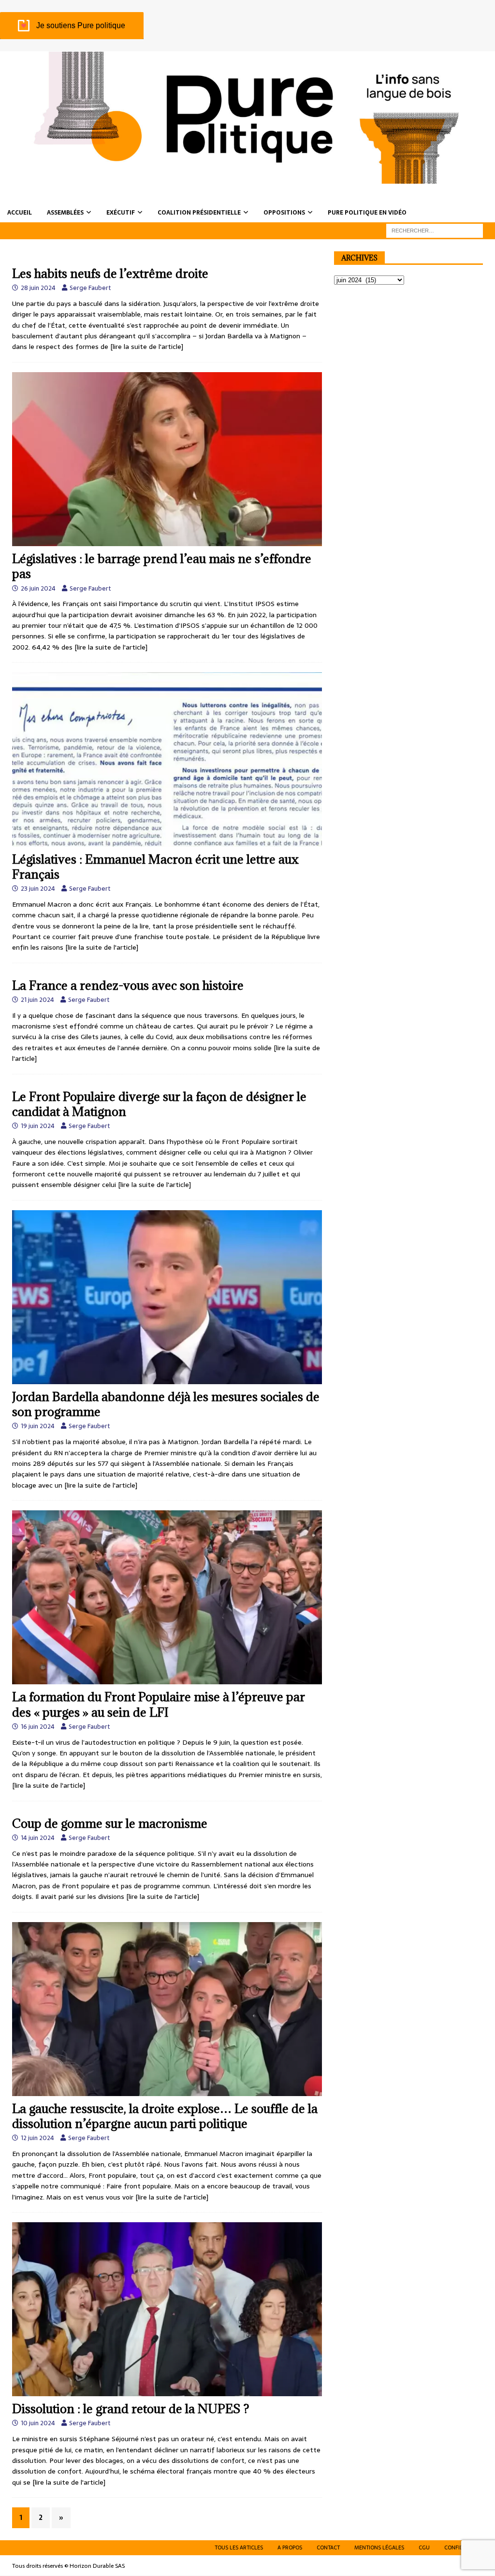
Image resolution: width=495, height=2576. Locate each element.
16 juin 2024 (38, 1727)
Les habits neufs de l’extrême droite (110, 273)
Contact (328, 2547)
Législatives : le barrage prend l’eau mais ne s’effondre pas (162, 566)
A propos (290, 2547)
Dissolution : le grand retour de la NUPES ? (131, 2409)
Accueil (20, 213)
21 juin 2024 (37, 1000)
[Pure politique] (247, 178)
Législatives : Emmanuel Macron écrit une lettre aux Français (155, 867)
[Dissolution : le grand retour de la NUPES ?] (167, 2309)
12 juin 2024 (37, 2138)
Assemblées (65, 213)
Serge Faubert (90, 288)
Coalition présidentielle (199, 213)
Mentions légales (379, 2547)
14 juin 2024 (38, 1838)
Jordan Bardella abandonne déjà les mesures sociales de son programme (166, 1404)
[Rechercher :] (435, 230)
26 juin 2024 (38, 588)
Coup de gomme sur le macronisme (110, 1823)
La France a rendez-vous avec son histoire (128, 985)
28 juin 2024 (38, 288)
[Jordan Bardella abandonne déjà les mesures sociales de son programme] (167, 1297)
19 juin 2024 (38, 1126)
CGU (424, 2547)
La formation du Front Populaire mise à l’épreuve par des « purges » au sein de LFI (159, 1704)
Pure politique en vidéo (367, 213)
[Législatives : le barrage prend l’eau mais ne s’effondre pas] (167, 459)
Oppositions (284, 213)
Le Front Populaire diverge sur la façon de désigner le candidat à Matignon (159, 1104)
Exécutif (121, 213)
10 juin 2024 (38, 2423)
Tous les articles (239, 2547)
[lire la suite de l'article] (147, 347)
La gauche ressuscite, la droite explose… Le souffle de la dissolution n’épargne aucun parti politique (165, 2116)
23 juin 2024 (38, 889)
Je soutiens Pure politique (81, 25)
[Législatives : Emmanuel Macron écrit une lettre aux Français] (167, 759)
